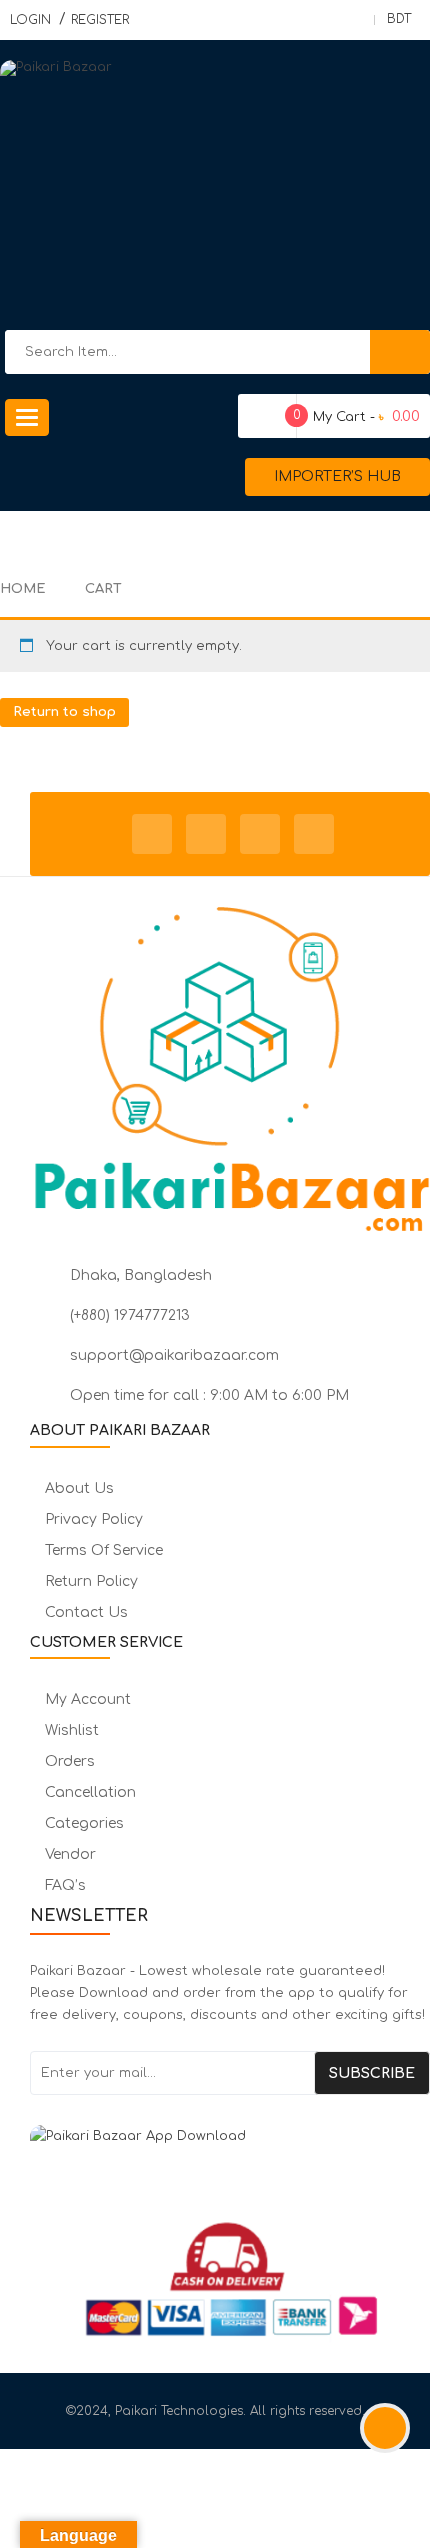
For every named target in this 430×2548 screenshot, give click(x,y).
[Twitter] (206, 834)
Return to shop (64, 712)
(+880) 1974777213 (130, 1315)
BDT (399, 19)
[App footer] (230, 2145)
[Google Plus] (314, 834)
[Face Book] (152, 834)
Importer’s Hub (337, 476)
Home (22, 589)
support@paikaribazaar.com (174, 1355)
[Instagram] (260, 834)
